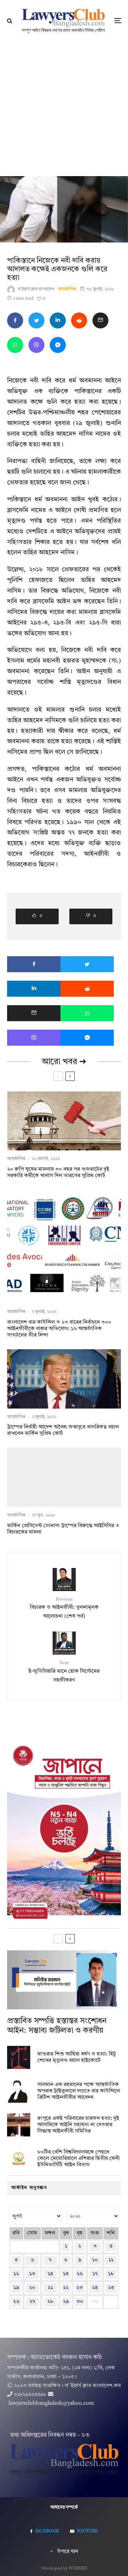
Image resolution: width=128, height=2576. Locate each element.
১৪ (50, 2274)
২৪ (95, 2288)
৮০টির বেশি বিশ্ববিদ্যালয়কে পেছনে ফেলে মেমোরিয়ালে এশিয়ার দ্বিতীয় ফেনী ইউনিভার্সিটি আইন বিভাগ (79, 2159)
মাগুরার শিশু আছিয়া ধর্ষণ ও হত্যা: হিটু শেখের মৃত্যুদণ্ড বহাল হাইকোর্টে (77, 2057)
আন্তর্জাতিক (67, 289)
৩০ (80, 2302)
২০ (32, 2288)
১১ (111, 2260)
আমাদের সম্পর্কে (64, 2507)
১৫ (66, 2274)
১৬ (80, 2274)
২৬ (16, 2302)
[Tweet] (36, 320)
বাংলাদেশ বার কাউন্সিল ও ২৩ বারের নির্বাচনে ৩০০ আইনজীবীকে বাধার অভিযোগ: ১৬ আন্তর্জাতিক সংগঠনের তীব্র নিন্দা (59, 1329)
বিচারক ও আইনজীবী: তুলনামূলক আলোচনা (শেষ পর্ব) (64, 1608)
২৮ (50, 2302)
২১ (50, 2288)
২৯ (66, 2302)
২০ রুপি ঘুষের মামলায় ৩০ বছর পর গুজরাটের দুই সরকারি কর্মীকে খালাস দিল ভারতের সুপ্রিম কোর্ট (58, 1173)
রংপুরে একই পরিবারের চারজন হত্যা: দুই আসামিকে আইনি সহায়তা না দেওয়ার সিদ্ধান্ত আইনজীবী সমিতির (78, 2125)
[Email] (100, 320)
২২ (66, 2288)
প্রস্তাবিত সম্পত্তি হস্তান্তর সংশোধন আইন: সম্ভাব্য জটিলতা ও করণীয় (57, 2026)
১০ (95, 2260)
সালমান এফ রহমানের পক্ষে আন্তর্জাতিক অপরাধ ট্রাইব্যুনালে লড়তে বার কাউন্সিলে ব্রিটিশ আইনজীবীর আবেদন (79, 2091)
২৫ (111, 2288)
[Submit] (79, 320)
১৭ (95, 2274)
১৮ (111, 2274)
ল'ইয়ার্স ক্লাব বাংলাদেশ (36, 289)
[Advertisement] (64, 109)
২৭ (32, 2302)
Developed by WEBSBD (64, 2569)
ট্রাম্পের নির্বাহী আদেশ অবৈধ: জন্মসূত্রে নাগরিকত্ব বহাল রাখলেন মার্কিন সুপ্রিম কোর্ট (63, 1430)
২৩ (80, 2288)
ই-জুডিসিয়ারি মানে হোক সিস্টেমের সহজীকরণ (64, 1672)
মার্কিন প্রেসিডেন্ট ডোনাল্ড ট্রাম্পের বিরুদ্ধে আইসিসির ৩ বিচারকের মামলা (63, 1529)
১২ (16, 2274)
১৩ (32, 2274)
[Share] (15, 320)
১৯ (16, 2288)
